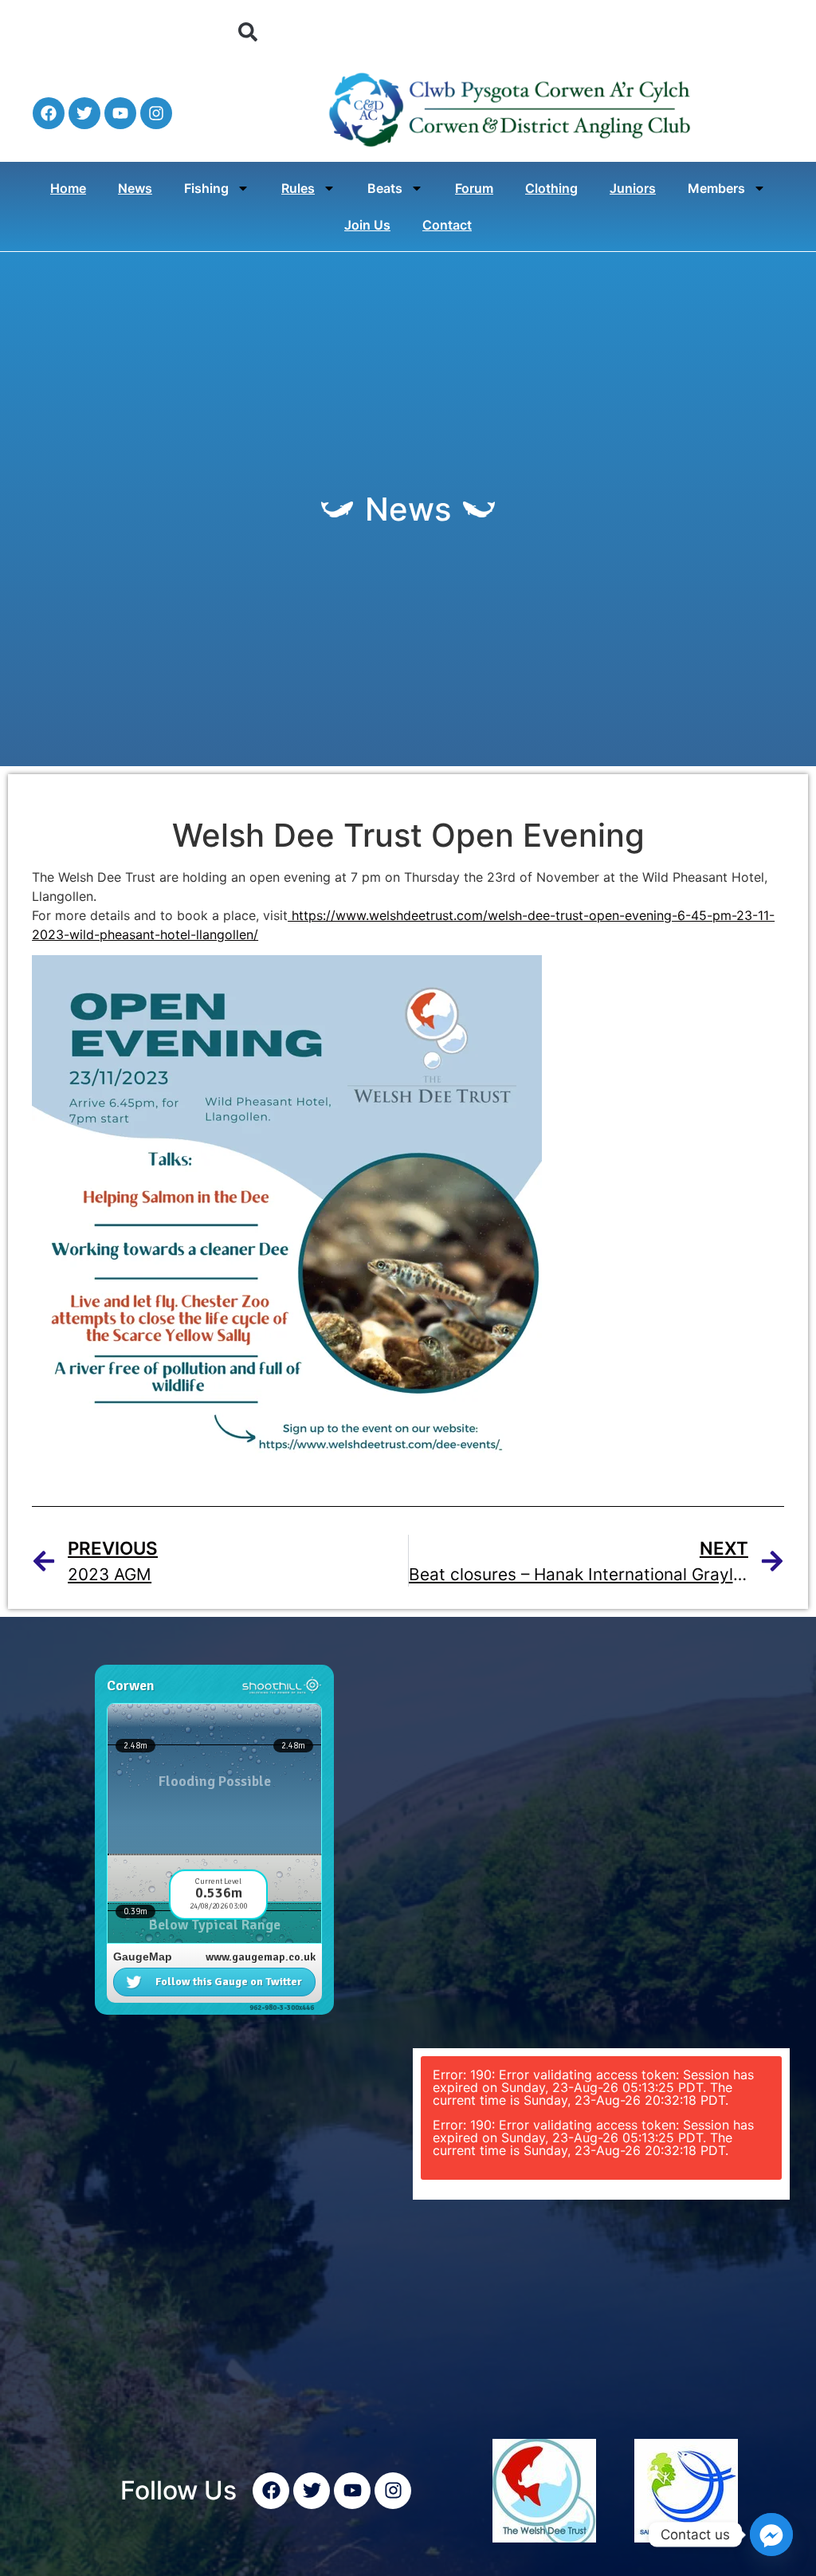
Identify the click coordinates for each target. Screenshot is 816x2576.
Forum (474, 188)
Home (68, 188)
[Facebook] (49, 113)
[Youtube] (120, 113)
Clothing (551, 188)
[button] (248, 32)
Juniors (633, 188)
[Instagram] (156, 113)
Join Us (367, 225)
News (135, 188)
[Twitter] (84, 113)
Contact (447, 225)
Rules (298, 188)
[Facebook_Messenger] (771, 2535)
